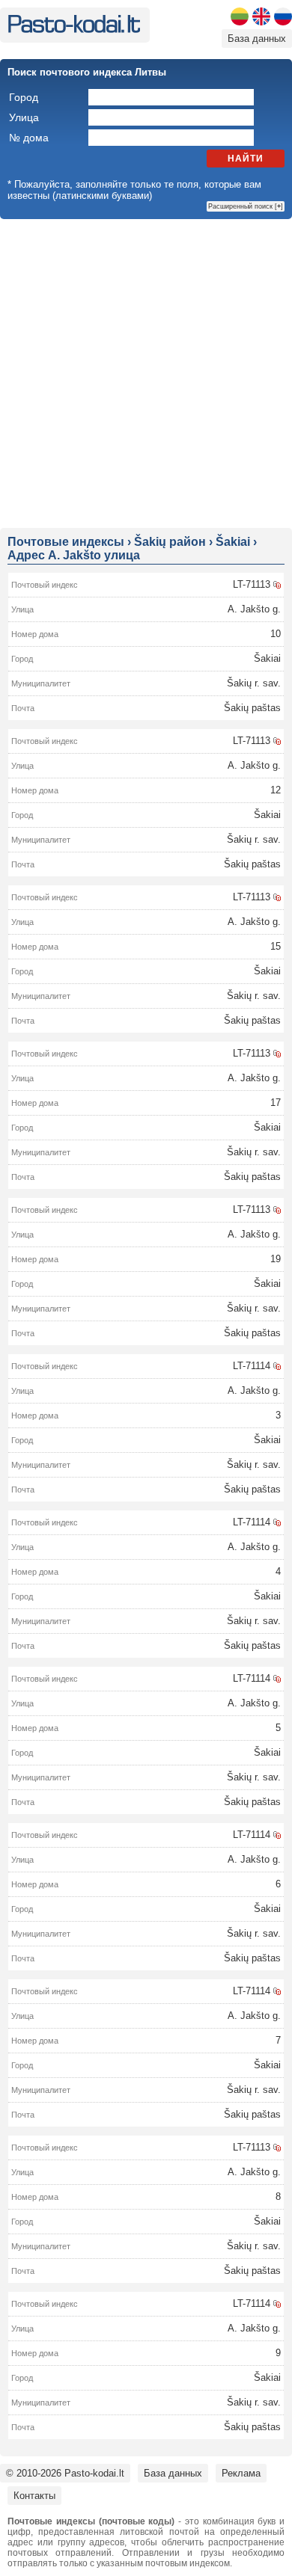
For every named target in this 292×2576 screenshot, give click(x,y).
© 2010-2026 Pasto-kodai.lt (65, 2473)
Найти (246, 159)
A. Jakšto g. (254, 609)
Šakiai (267, 658)
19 (276, 1259)
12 (276, 790)
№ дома (29, 138)
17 (276, 1103)
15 (276, 946)
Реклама (241, 2473)
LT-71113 (252, 584)
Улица (24, 117)
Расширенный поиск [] (246, 206)
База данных (257, 39)
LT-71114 (252, 1366)
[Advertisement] (146, 372)
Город (24, 97)
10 (276, 634)
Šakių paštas (252, 708)
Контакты (34, 2496)
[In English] (261, 16)
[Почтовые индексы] (74, 30)
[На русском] (283, 16)
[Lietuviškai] (240, 16)
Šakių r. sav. (254, 683)
